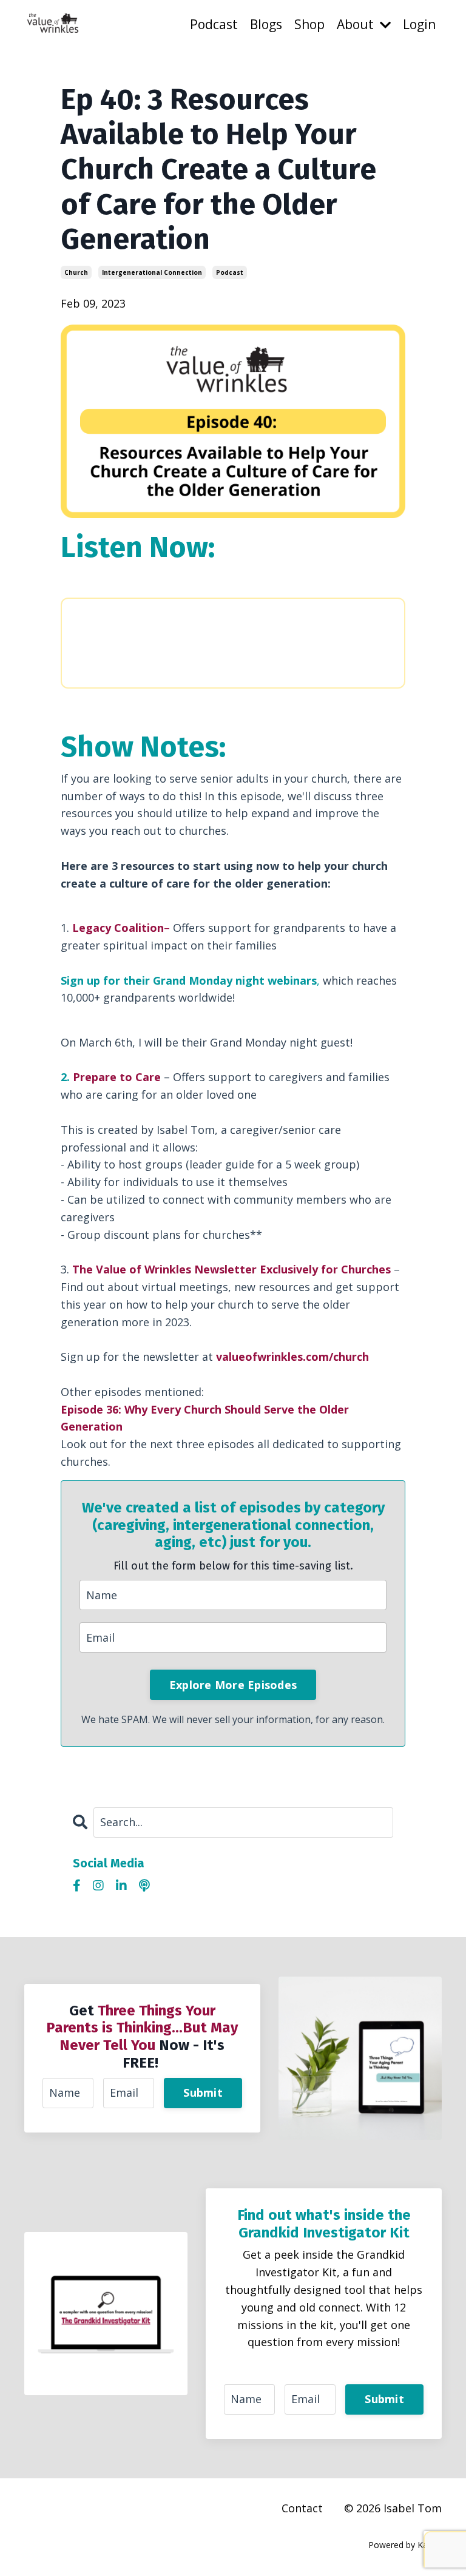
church (76, 272)
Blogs (266, 24)
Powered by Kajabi (405, 2545)
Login (419, 24)
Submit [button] (203, 2092)
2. (111, 1077)
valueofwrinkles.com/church (292, 1357)
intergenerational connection (152, 272)
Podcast (214, 24)
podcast (230, 272)
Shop (309, 24)
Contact (302, 2508)
